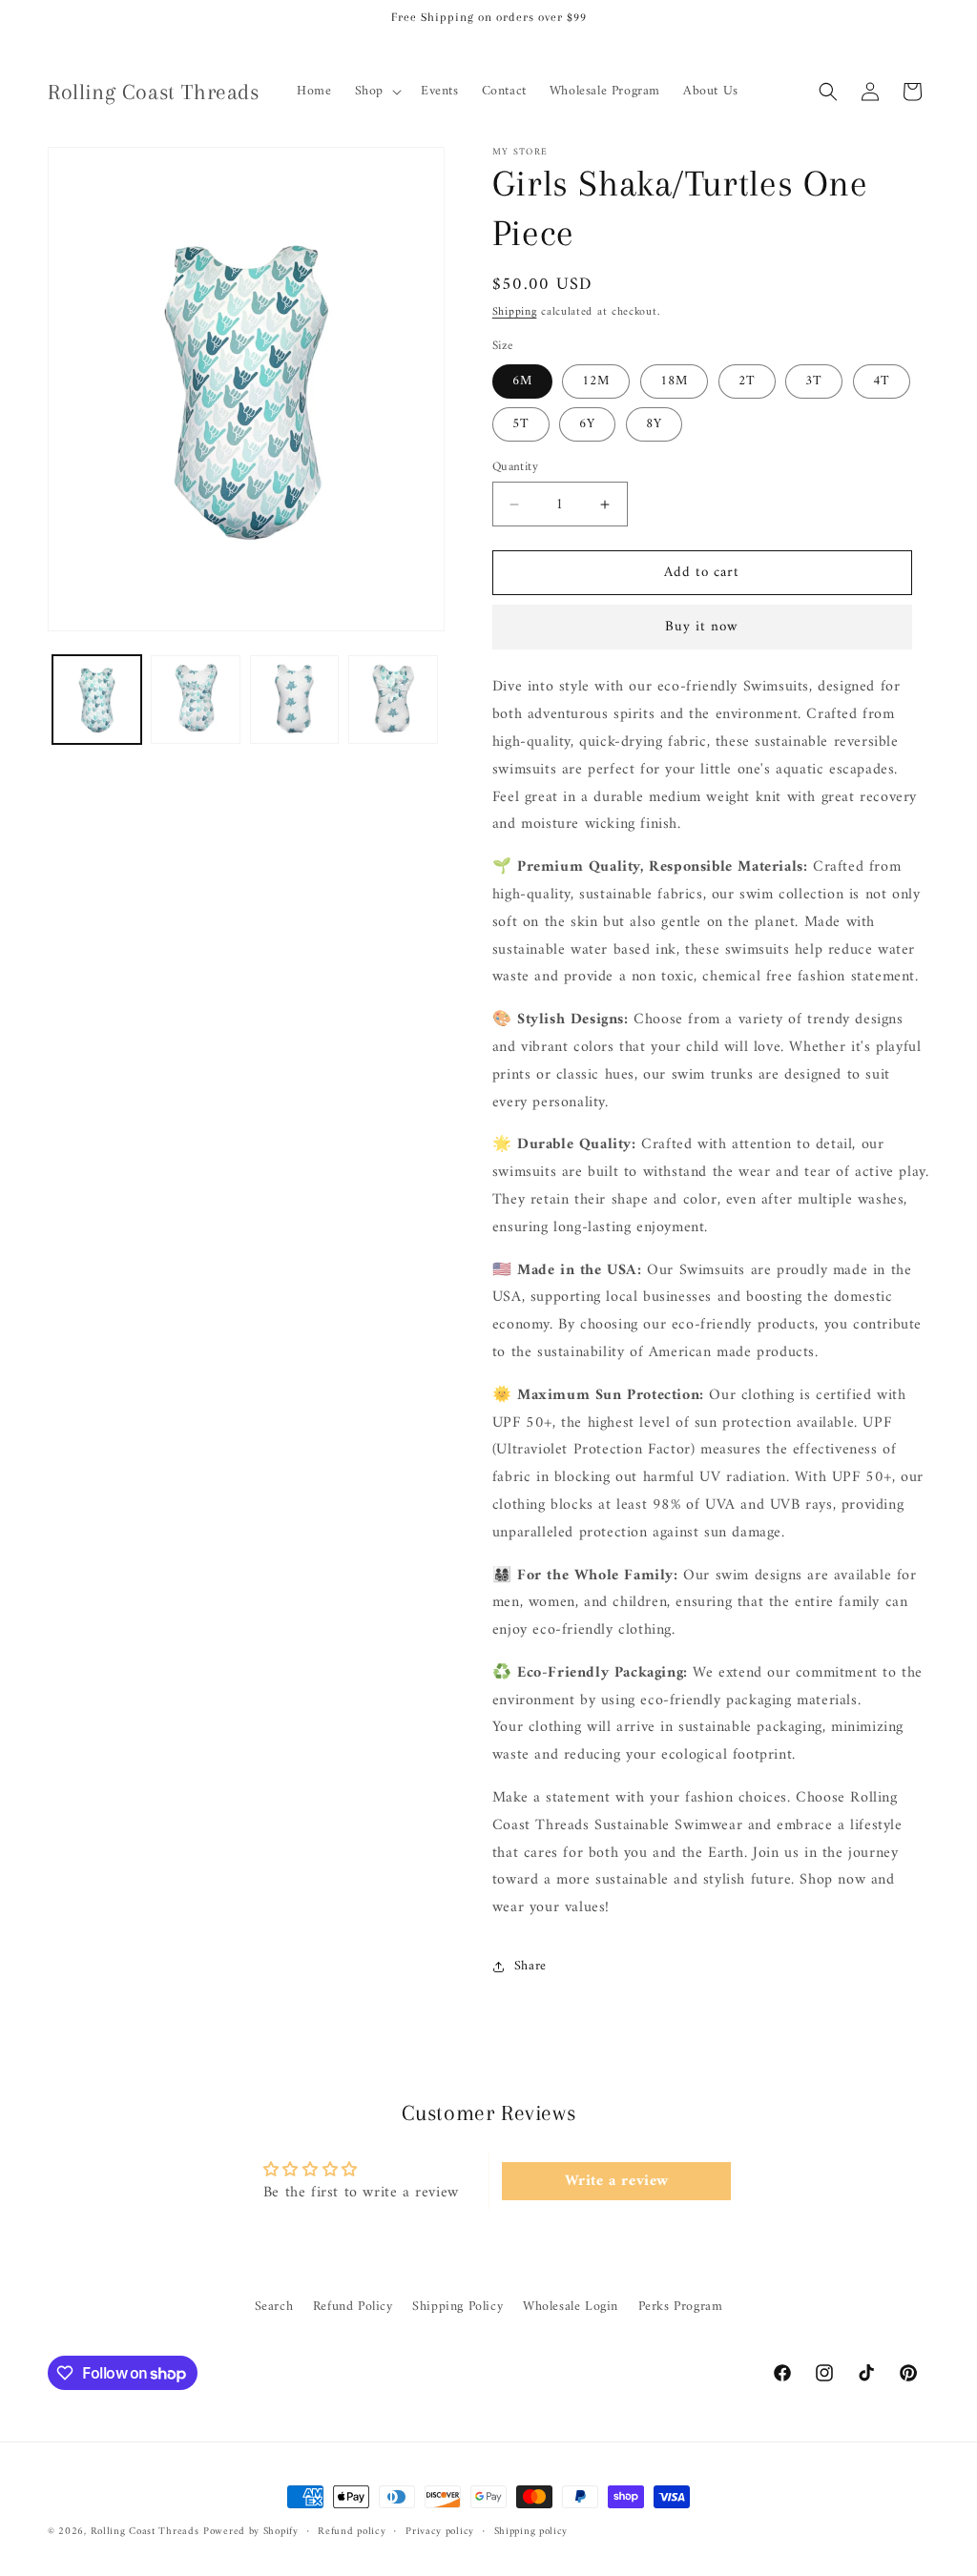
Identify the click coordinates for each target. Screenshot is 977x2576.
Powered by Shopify (251, 2532)
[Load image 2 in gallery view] (195, 700)
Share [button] (530, 1966)
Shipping (515, 312)
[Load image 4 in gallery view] (393, 700)
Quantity (515, 467)
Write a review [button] (617, 2181)
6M (522, 381)
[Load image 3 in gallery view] (294, 700)
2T (747, 381)
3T (814, 381)
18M (674, 381)
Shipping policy (531, 2532)
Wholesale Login (571, 2307)
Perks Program (681, 2307)
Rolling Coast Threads (145, 2532)
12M (596, 381)
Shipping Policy (457, 2307)
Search (274, 2307)
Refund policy (352, 2532)
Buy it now (702, 627)
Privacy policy (440, 2532)
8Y (654, 424)
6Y (587, 424)
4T (882, 381)
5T (521, 424)
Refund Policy (353, 2307)
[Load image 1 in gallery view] (97, 700)
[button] (376, 92)
